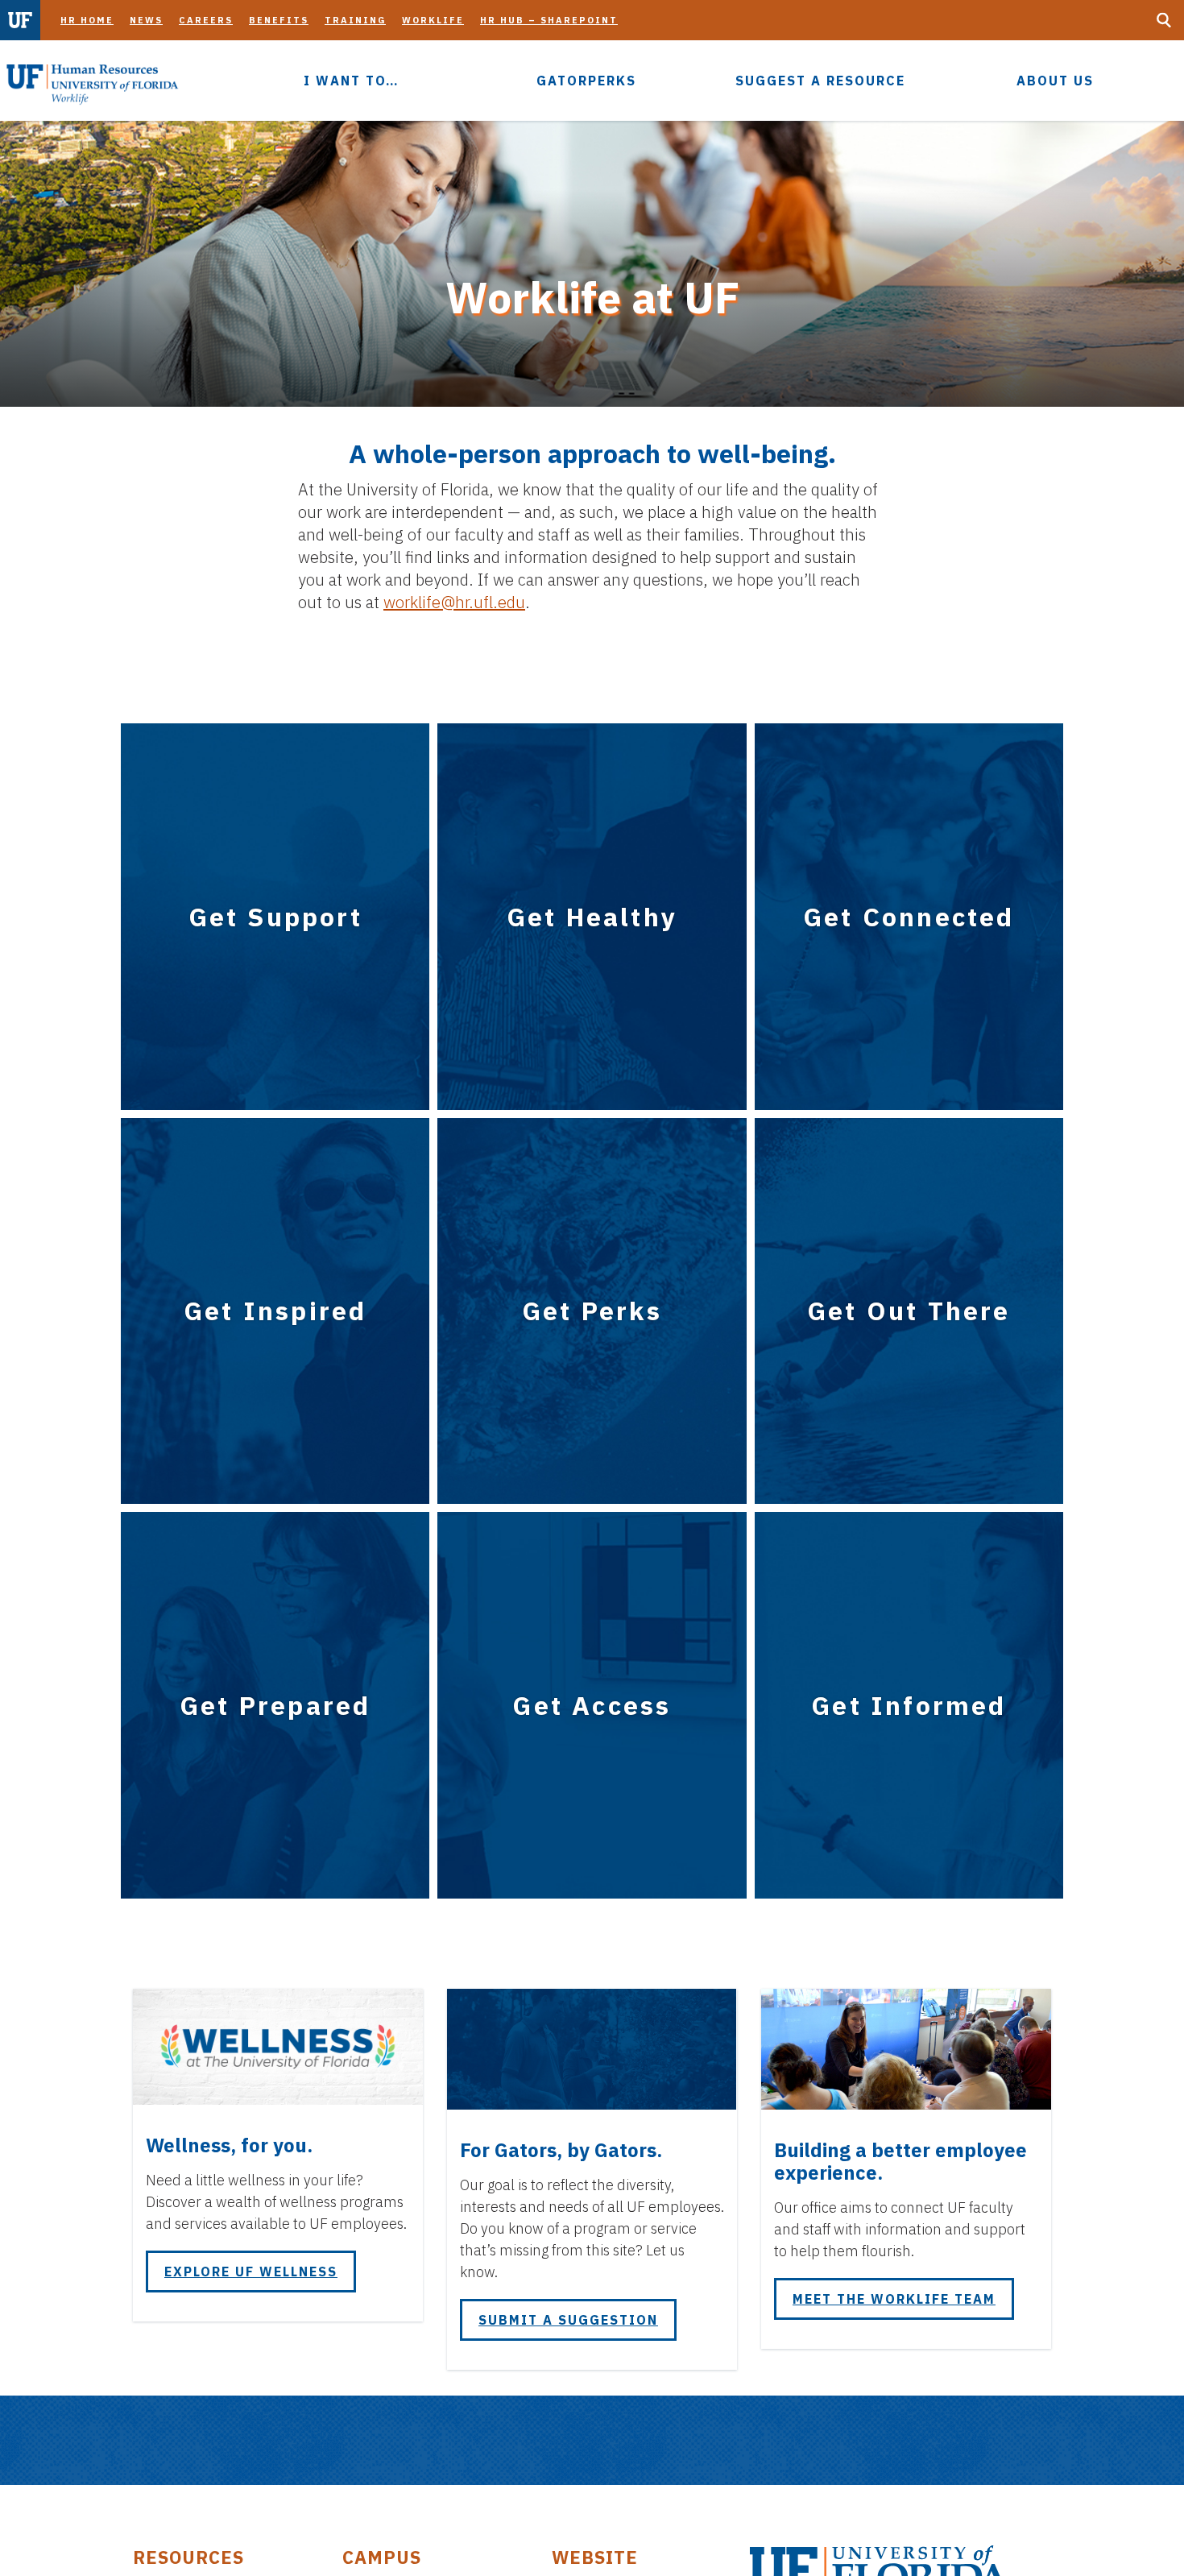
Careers (206, 20)
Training (355, 20)
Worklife (433, 20)
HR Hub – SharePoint (549, 20)
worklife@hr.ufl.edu (454, 602)
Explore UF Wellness (251, 2272)
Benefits (279, 20)
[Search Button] (1164, 20)
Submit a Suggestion (568, 2320)
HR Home (87, 20)
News (146, 20)
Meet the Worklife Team (894, 2299)
